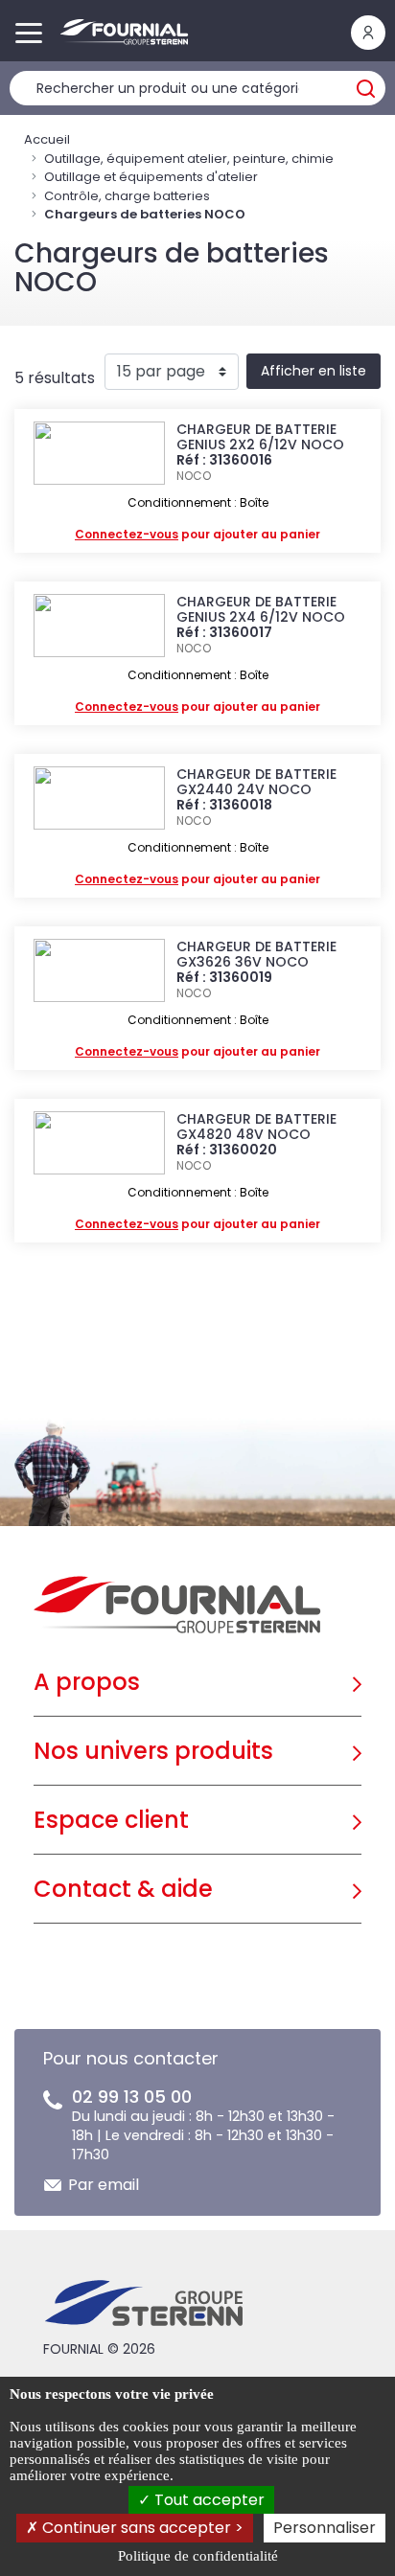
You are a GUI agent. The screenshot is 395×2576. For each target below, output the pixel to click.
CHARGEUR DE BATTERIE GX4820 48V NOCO (256, 1127)
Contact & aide (123, 1889)
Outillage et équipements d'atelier (151, 177)
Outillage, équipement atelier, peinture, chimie (189, 159)
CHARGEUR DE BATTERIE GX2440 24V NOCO (256, 782)
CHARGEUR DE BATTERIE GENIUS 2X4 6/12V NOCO (261, 609)
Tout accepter (208, 2500)
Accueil (47, 139)
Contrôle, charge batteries (127, 196)
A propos (87, 1682)
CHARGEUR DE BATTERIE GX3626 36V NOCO (256, 954)
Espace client (111, 1820)
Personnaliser (325, 2528)
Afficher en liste (314, 371)
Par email (104, 2185)
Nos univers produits (153, 1751)
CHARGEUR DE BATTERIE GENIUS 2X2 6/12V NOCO (260, 437)
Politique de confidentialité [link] (198, 2556)
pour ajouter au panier (197, 534)
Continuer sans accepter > (141, 2528)
